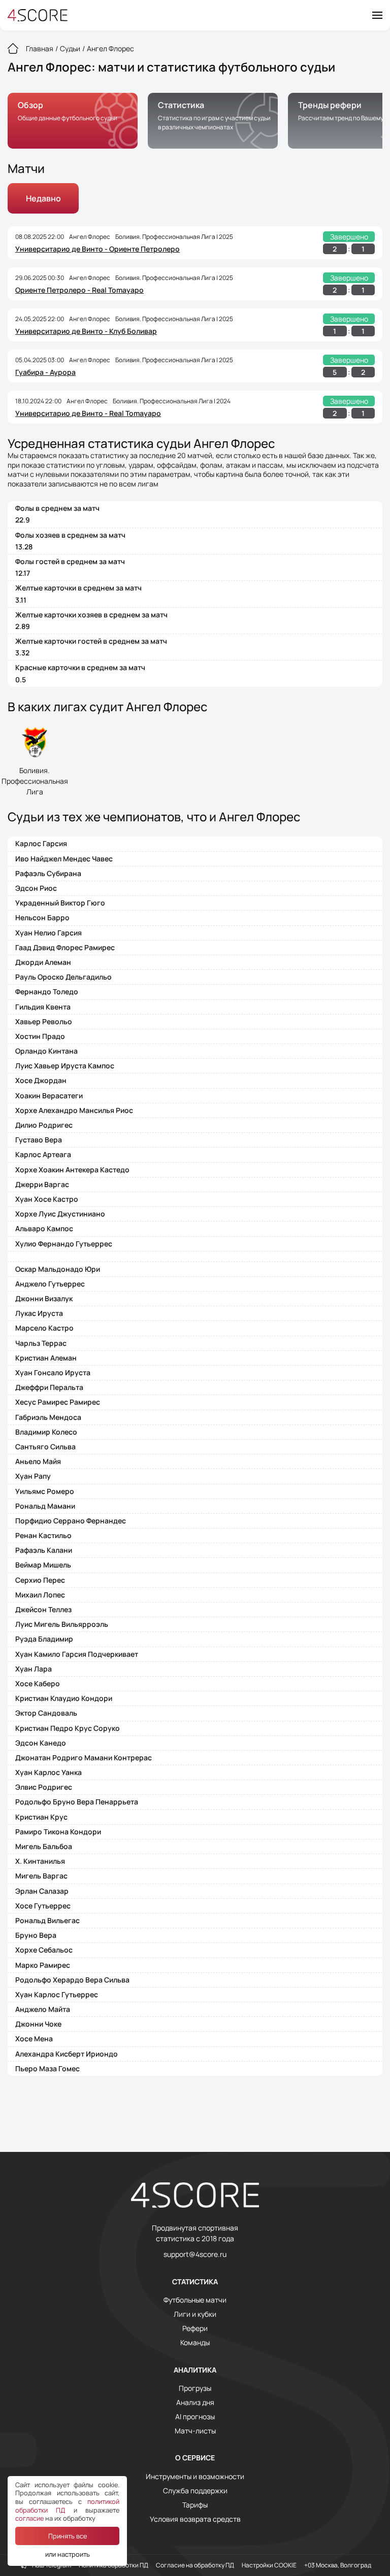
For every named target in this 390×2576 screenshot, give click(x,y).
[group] (73, 121)
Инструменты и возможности (195, 2477)
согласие (29, 2518)
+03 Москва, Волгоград (338, 2565)
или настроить (68, 2554)
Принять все (68, 2536)
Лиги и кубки (195, 2314)
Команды (195, 2343)
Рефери (195, 2328)
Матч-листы (195, 2431)
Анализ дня (195, 2403)
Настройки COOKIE (269, 2565)
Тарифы (195, 2505)
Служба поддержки (195, 2491)
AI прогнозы (195, 2417)
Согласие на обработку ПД (195, 2565)
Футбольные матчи (195, 2300)
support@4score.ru (195, 2254)
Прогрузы (195, 2388)
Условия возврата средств (195, 2519)
